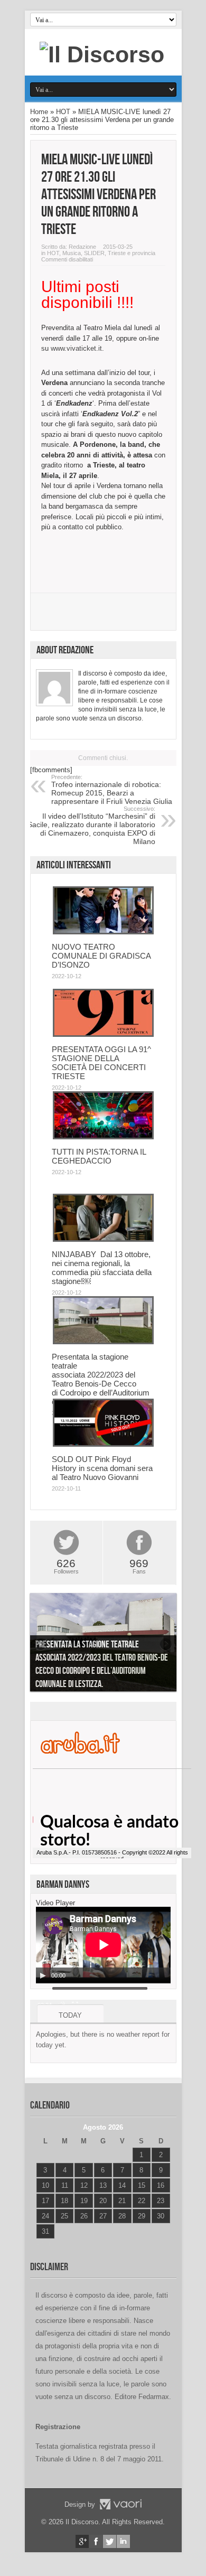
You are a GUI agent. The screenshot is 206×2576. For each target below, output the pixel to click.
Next (166, 1644)
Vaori (120, 2504)
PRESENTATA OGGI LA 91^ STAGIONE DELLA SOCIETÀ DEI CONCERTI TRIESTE (101, 1063)
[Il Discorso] (102, 54)
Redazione (82, 247)
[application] (103, 1945)
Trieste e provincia (132, 253)
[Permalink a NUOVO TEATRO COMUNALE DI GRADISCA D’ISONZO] (103, 932)
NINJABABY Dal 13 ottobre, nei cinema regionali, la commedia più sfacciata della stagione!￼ (102, 1268)
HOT (63, 112)
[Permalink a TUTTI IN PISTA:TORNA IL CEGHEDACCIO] (103, 1137)
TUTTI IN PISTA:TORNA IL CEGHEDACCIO (99, 1156)
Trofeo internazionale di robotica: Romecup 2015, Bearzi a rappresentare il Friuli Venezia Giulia (112, 790)
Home (39, 112)
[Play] (43, 1975)
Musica (72, 253)
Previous (41, 1644)
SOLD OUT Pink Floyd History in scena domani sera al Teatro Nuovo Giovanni (102, 1468)
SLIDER (94, 253)
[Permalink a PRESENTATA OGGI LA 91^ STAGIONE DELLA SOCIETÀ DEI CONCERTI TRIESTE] (103, 1034)
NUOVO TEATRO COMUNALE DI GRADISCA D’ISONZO (101, 956)
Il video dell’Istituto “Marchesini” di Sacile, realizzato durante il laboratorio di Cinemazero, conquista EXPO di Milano (91, 826)
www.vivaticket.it (76, 348)
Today (70, 2015)
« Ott (43, 2245)
